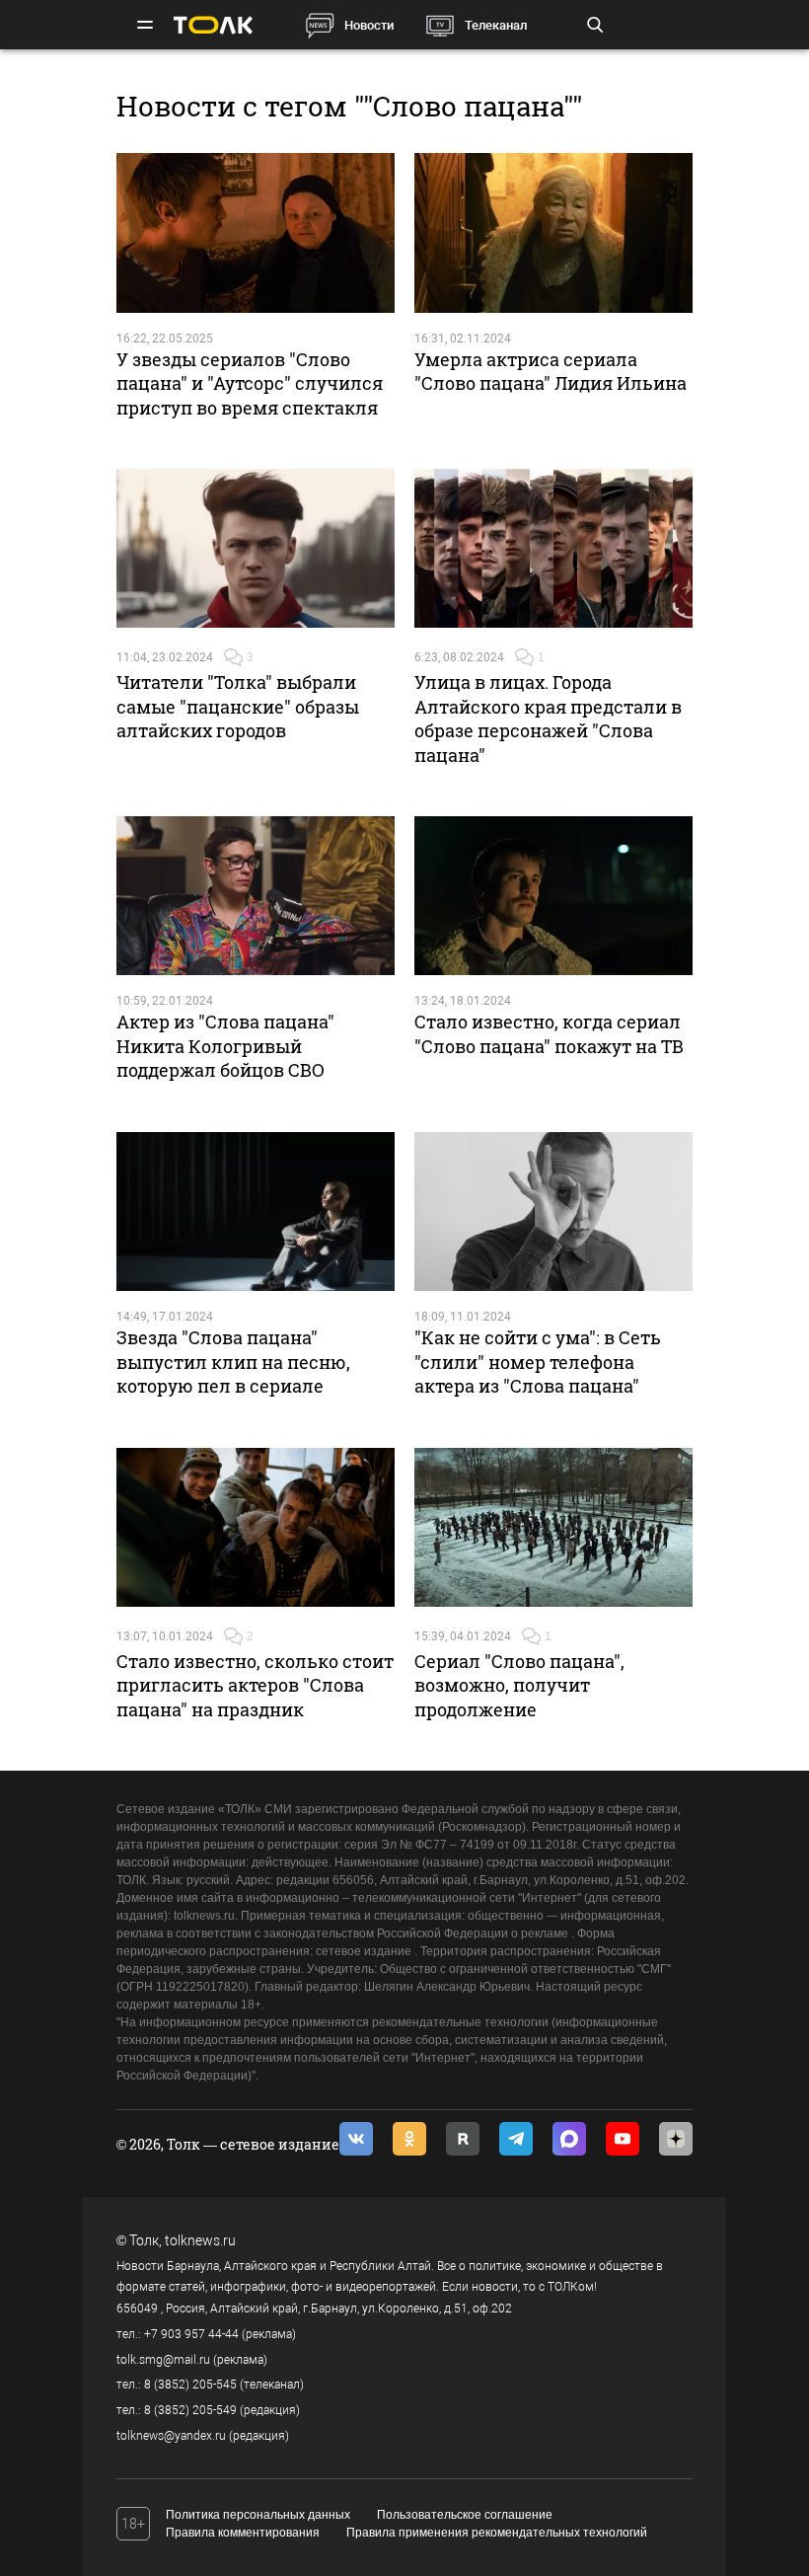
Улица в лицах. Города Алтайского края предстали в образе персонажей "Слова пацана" (548, 718)
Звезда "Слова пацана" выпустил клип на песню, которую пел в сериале (233, 1362)
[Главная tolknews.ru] (213, 25)
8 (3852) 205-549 (190, 2410)
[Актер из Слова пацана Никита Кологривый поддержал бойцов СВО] (256, 896)
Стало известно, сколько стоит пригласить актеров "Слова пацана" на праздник (255, 1685)
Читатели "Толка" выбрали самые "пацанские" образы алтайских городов (238, 706)
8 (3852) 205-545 (190, 2385)
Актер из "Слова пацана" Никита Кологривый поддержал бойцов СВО (225, 1046)
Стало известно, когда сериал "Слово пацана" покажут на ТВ (549, 1033)
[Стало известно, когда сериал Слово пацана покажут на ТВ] (553, 896)
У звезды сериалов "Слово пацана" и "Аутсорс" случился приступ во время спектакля (250, 383)
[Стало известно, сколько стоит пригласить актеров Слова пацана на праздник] (256, 1527)
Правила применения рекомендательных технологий (497, 2533)
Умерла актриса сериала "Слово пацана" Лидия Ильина (551, 371)
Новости (369, 25)
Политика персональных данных (258, 2515)
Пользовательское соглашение (465, 2515)
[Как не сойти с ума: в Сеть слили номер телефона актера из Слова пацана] (553, 1212)
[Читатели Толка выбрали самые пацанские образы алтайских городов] (256, 548)
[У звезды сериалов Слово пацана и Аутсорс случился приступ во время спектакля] (256, 232)
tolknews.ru (200, 2240)
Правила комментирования (243, 2533)
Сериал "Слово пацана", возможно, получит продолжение (519, 1685)
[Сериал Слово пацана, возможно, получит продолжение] (553, 1527)
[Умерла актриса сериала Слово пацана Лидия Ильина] (553, 232)
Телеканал (496, 25)
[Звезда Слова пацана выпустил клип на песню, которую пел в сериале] (256, 1212)
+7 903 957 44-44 (191, 2334)
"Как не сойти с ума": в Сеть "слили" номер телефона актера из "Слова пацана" (538, 1362)
